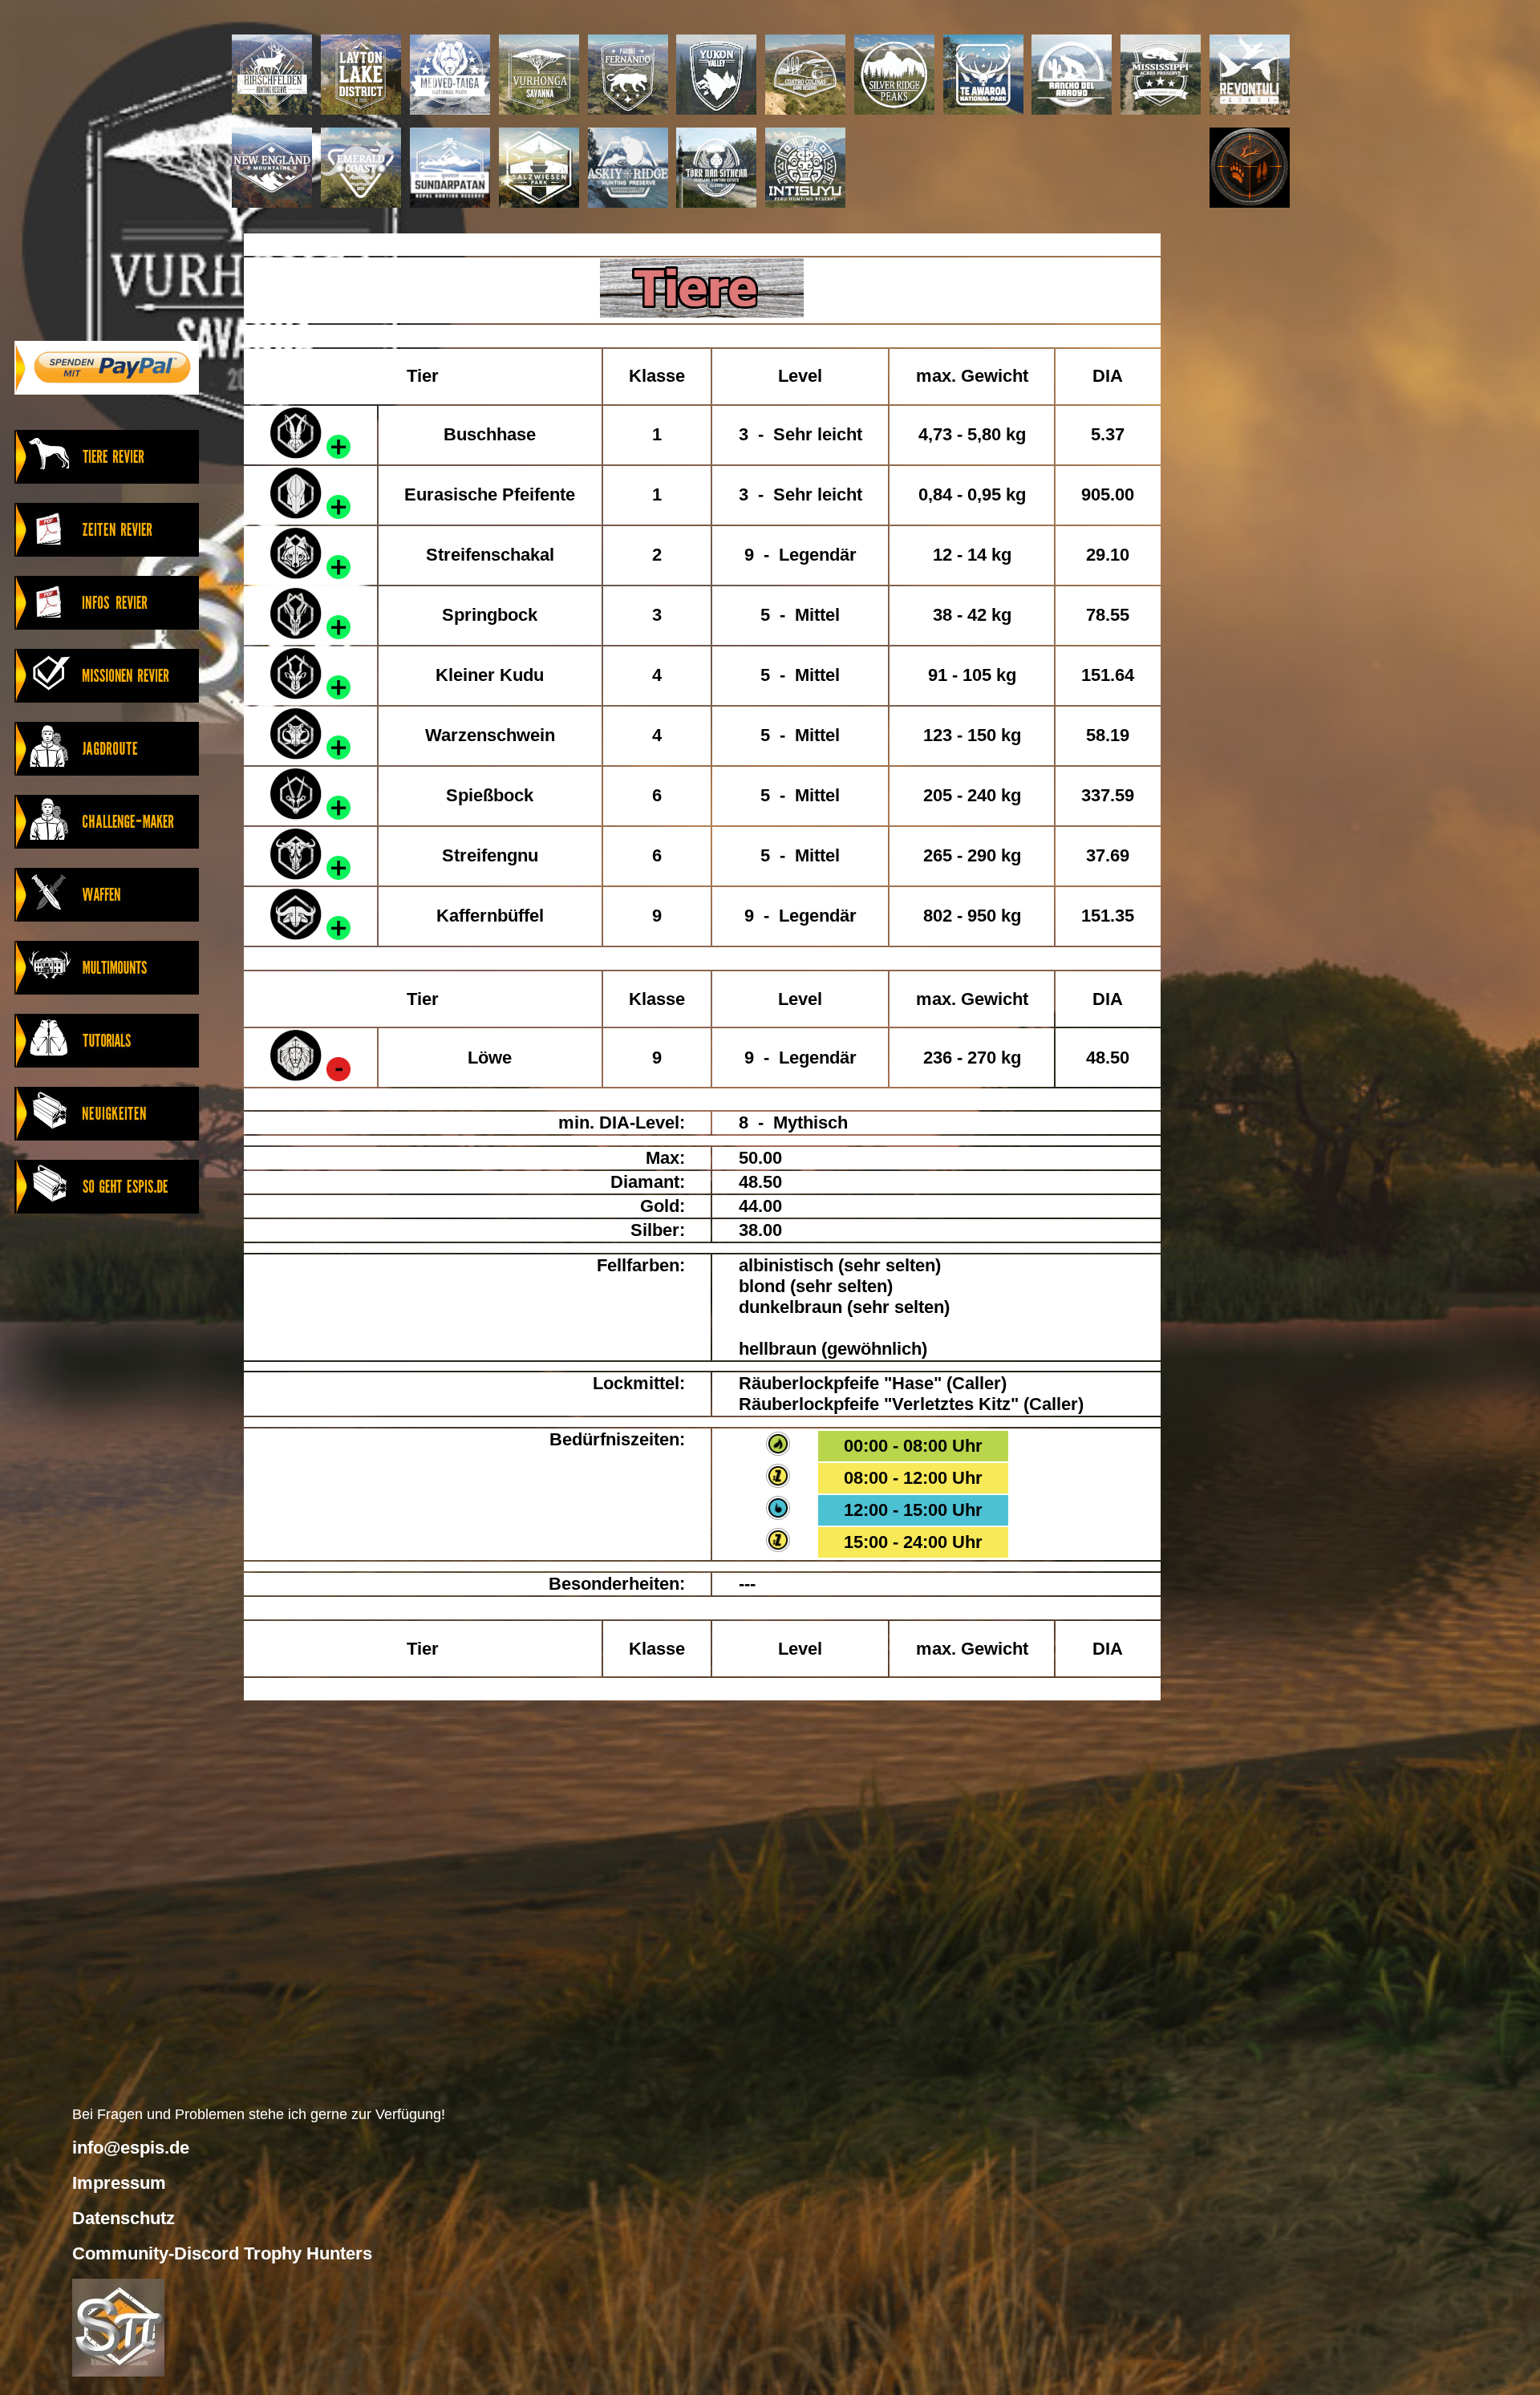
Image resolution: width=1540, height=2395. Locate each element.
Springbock (490, 615)
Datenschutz (124, 2218)
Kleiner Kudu (490, 675)
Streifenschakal (490, 555)
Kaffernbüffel (490, 916)
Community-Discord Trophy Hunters (222, 2253)
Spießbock (490, 795)
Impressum (119, 2183)
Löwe (490, 1058)
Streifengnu (490, 855)
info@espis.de (131, 2148)
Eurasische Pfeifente (490, 494)
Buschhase (490, 434)
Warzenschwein (490, 735)
